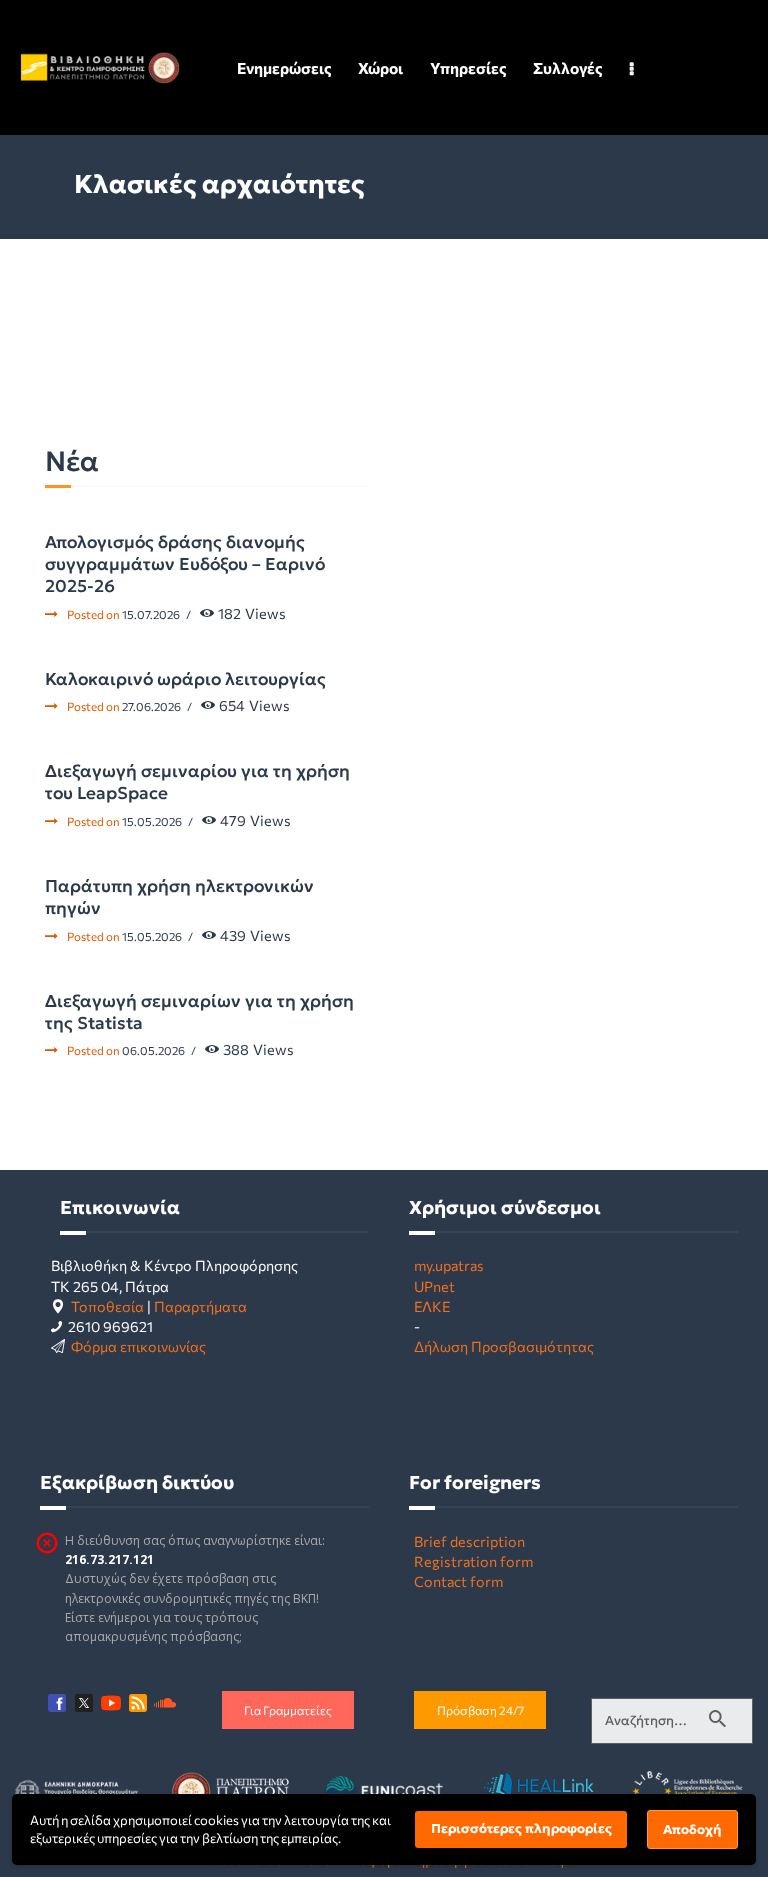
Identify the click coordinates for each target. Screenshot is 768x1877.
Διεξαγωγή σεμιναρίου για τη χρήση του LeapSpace (197, 782)
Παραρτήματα (200, 1306)
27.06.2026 (151, 706)
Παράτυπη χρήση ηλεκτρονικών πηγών (179, 897)
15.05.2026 (152, 821)
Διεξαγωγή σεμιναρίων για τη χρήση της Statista (199, 1012)
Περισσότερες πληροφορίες (521, 1828)
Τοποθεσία (107, 1306)
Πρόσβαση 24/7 (480, 1710)
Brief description (469, 1541)
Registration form (473, 1561)
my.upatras (449, 1265)
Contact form (458, 1581)
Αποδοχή (692, 1829)
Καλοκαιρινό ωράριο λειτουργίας (185, 679)
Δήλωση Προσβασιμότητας (504, 1346)
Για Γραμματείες (288, 1710)
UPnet (434, 1286)
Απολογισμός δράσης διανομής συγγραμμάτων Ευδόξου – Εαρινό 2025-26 (185, 564)
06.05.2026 (153, 1050)
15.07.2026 (151, 614)
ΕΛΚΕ (432, 1306)
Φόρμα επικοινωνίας (138, 1346)
